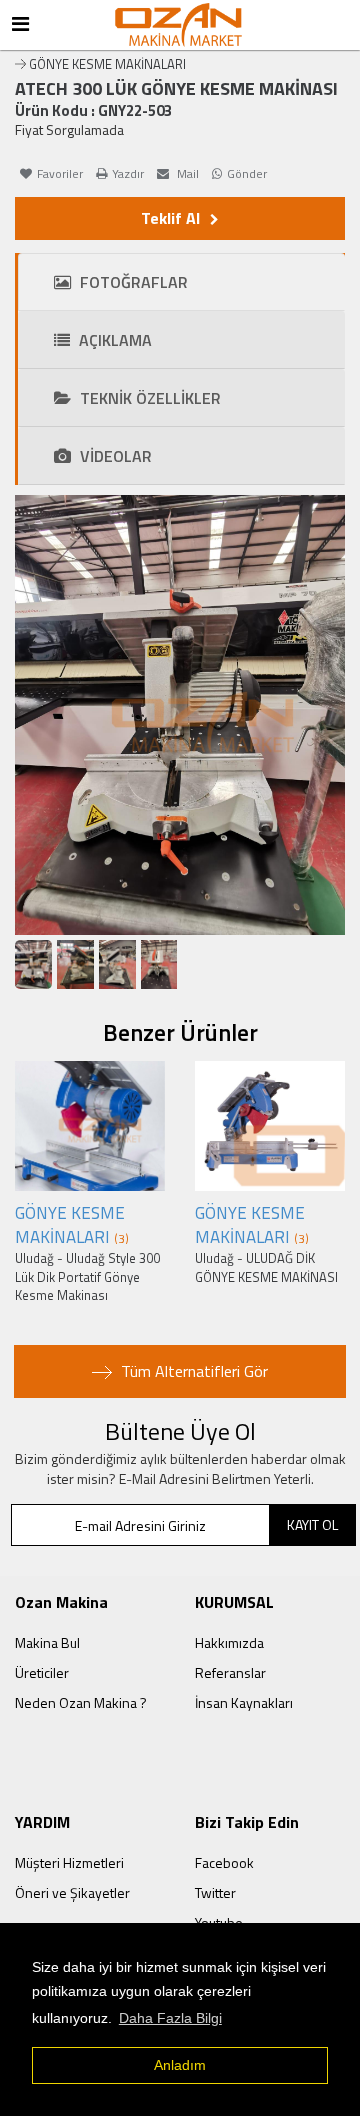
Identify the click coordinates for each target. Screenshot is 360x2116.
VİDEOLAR (114, 456)
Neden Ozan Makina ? (81, 1702)
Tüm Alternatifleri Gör (192, 1371)
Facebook (224, 1862)
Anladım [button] (180, 2065)
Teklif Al (170, 218)
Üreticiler (42, 1672)
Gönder (247, 173)
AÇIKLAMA (113, 340)
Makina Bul (47, 1642)
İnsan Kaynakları (244, 1702)
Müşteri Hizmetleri (69, 1862)
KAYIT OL (312, 1524)
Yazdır (128, 173)
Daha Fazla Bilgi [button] (170, 2018)
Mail (186, 173)
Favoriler (60, 173)
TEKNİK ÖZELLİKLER (148, 398)
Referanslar (230, 1672)
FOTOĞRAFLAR (132, 282)
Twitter (215, 1892)
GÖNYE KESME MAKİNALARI (107, 64)
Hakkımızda (229, 1642)
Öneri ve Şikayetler (72, 1892)
